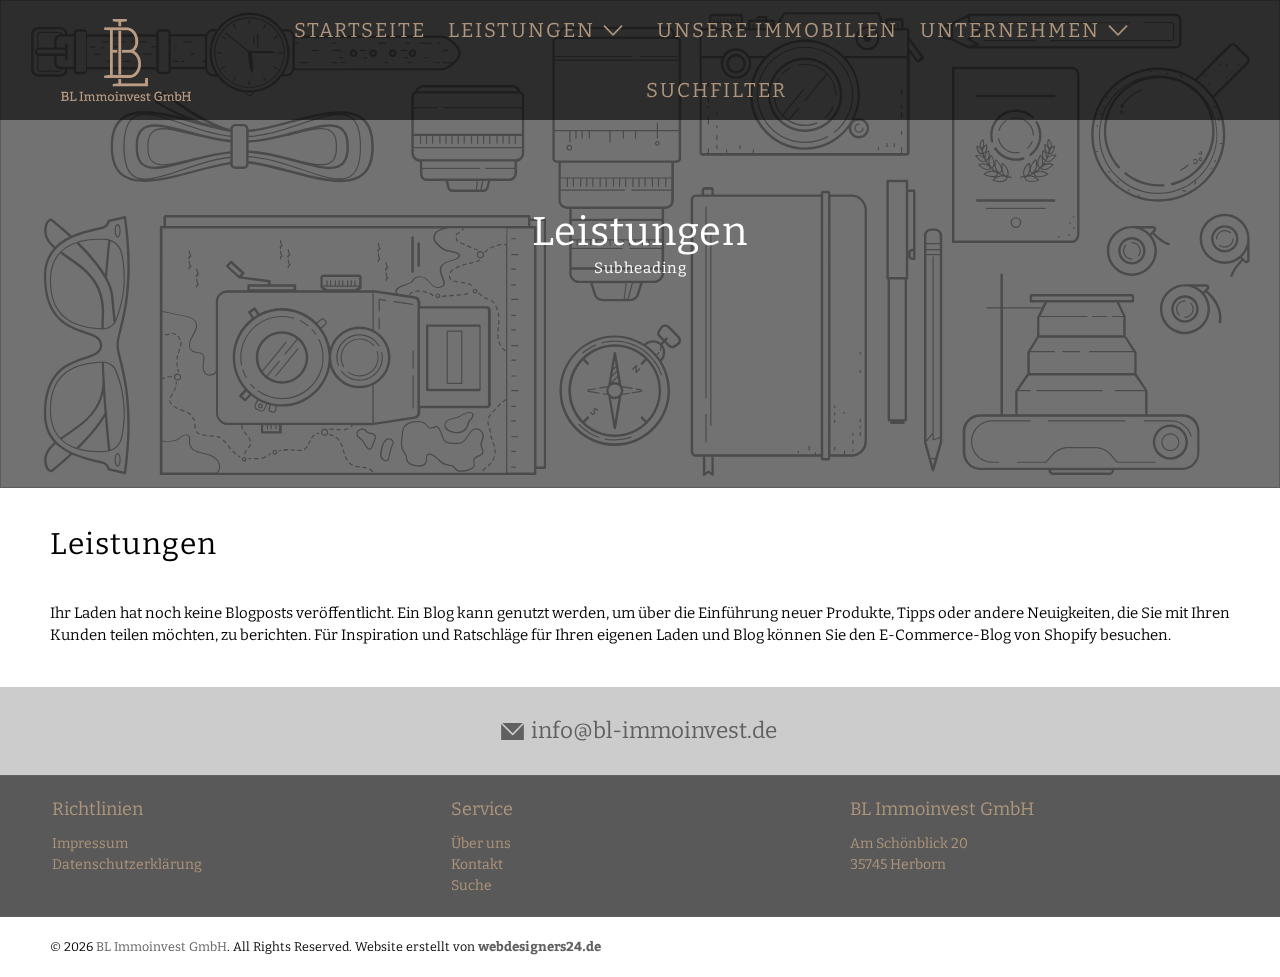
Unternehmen (1010, 30)
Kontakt (477, 864)
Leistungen (521, 30)
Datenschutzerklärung (127, 864)
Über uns (481, 843)
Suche (471, 885)
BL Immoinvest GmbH (161, 946)
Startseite (360, 30)
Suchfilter (716, 90)
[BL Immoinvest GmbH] (126, 60)
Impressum (90, 843)
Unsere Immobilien (777, 30)
